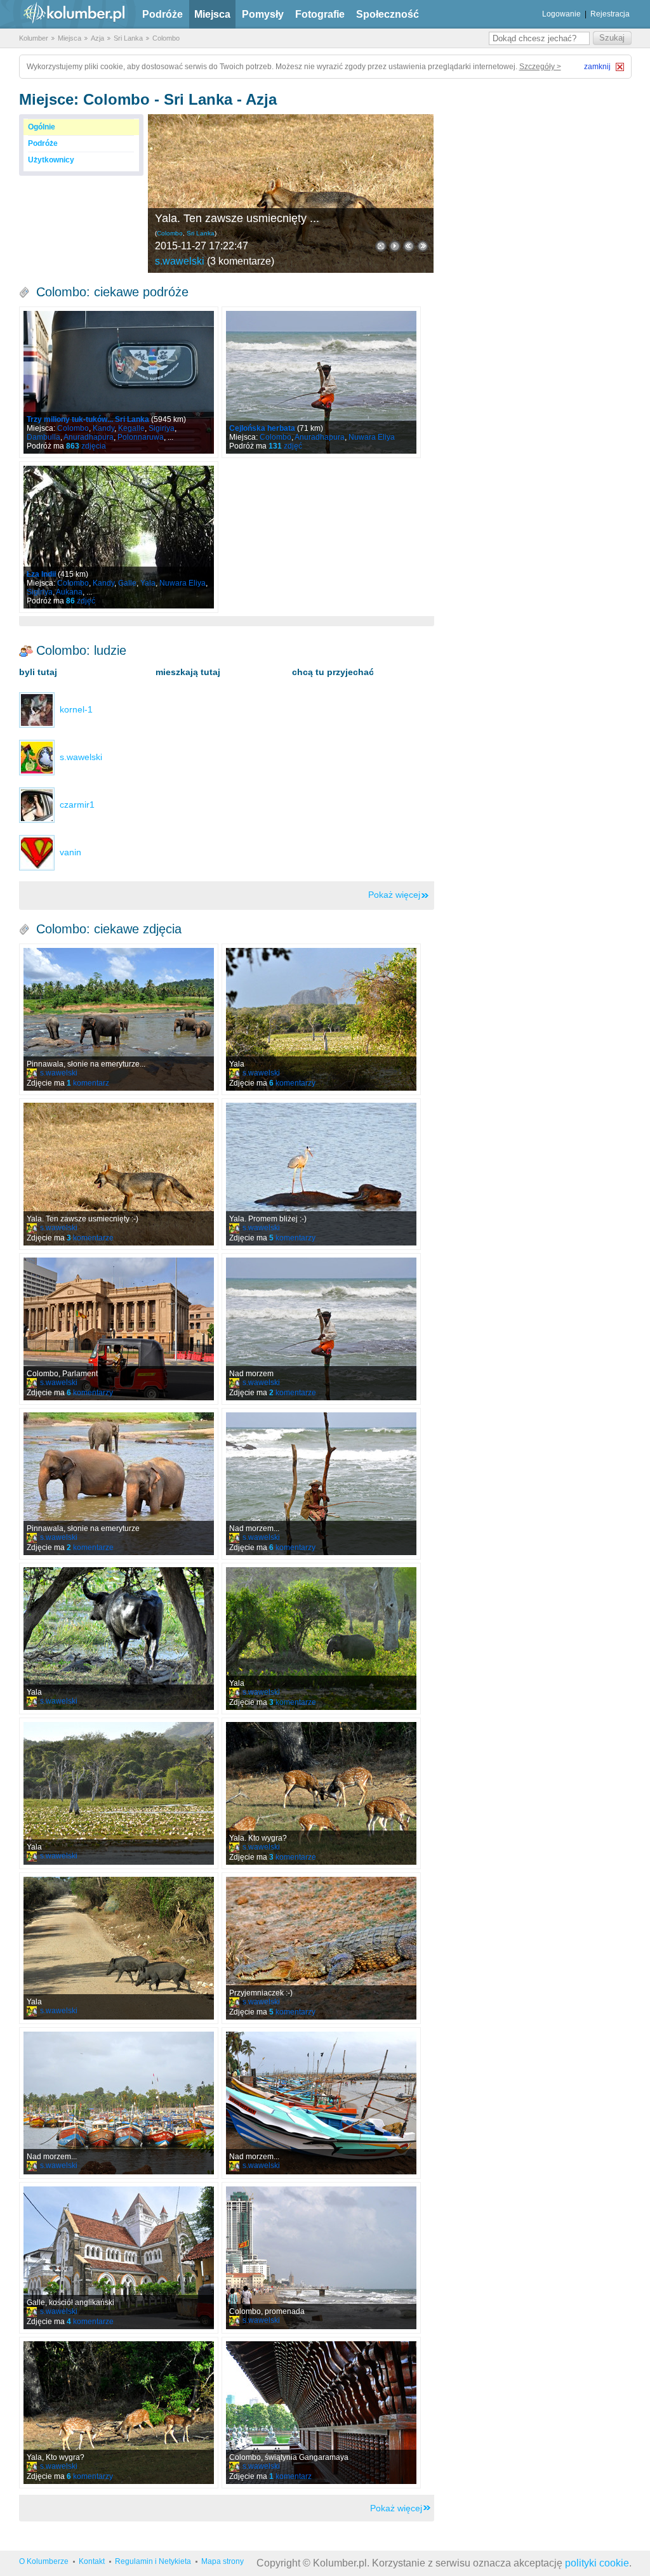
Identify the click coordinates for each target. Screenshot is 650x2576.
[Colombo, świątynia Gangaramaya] (321, 2413)
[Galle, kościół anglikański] (119, 2258)
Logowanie (561, 14)
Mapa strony (222, 2561)
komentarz (88, 1083)
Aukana (69, 592)
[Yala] (321, 1019)
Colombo (166, 38)
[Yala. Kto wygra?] (321, 1793)
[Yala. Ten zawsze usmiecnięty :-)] (291, 194)
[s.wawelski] (37, 757)
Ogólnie (42, 127)
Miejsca (212, 14)
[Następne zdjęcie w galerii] (409, 246)
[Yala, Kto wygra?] (119, 2413)
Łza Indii (41, 574)
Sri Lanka (128, 38)
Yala (148, 583)
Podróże (162, 14)
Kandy (103, 428)
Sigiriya (162, 428)
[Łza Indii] (119, 537)
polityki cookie (597, 2563)
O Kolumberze (44, 2561)
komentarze (90, 1238)
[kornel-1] (37, 709)
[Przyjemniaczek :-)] (321, 1948)
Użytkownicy (51, 160)
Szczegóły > (540, 67)
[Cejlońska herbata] (321, 382)
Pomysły (263, 14)
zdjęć (285, 446)
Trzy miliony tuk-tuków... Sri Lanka (88, 419)
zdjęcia (86, 446)
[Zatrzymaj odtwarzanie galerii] (395, 246)
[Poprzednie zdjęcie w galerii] (423, 246)
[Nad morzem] (321, 1329)
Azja (97, 38)
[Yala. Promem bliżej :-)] (321, 1174)
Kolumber (34, 38)
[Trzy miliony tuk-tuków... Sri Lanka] (119, 382)
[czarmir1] (37, 805)
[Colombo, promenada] (321, 2258)
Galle (127, 583)
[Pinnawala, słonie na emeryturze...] (119, 1019)
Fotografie (320, 14)
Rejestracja (610, 14)
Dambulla (43, 437)
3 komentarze (241, 261)
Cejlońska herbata (262, 428)
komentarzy (292, 1083)
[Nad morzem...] (321, 1484)
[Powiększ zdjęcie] (381, 246)
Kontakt (92, 2561)
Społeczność (388, 14)
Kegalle (131, 428)
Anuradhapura (89, 437)
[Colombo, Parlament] (119, 1329)
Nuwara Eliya (372, 437)
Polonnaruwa (141, 437)
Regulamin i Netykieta (153, 2561)
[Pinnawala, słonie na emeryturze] (119, 1484)
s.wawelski (180, 261)
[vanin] (37, 852)
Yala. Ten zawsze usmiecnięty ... (237, 218)
